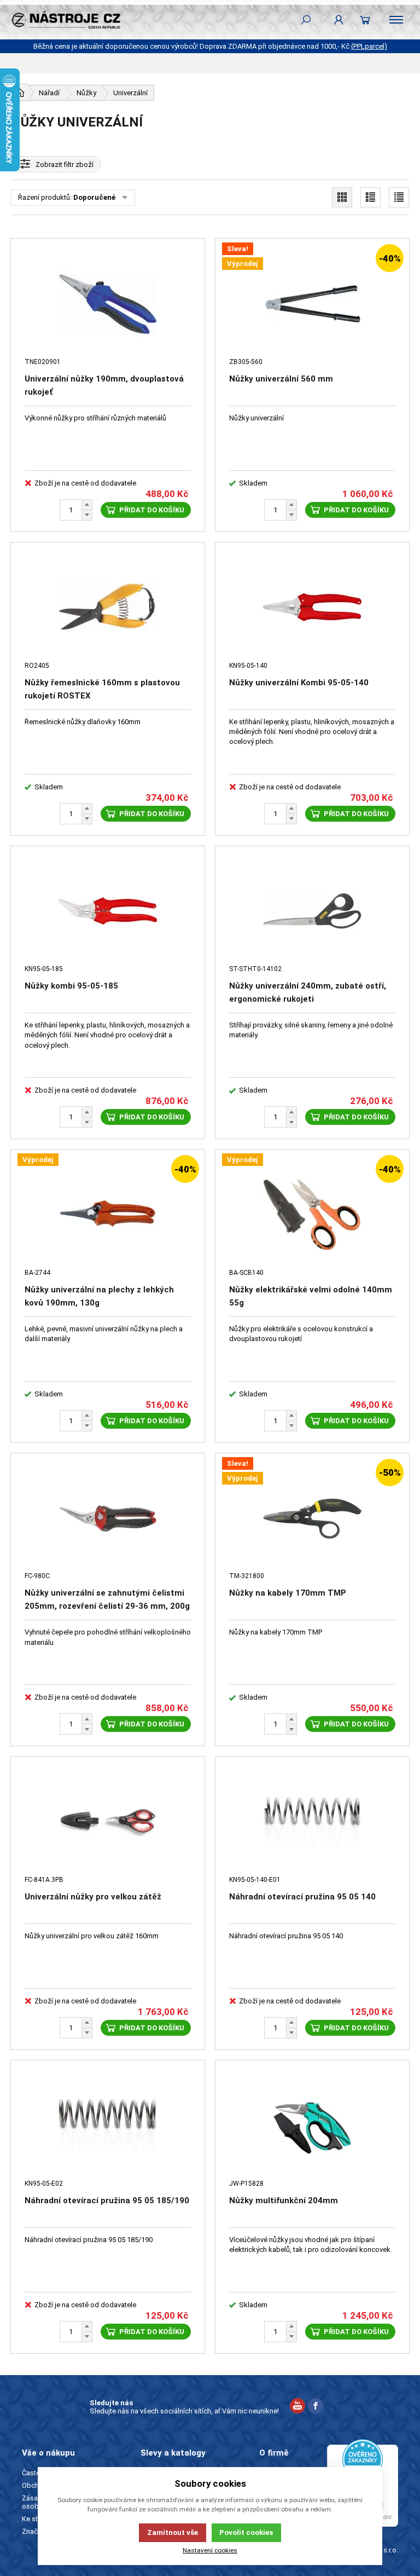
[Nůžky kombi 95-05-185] (108, 911)
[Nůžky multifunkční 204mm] (312, 2126)
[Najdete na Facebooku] (316, 2407)
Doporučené (94, 197)
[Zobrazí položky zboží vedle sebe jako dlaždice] (342, 197)
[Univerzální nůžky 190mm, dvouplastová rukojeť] (108, 304)
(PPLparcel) (369, 46)
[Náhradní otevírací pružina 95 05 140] (312, 1822)
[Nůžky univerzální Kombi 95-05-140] (312, 608)
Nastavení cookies (210, 2550)
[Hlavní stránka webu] (20, 93)
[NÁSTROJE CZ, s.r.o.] (66, 20)
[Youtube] (297, 2407)
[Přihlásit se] (339, 20)
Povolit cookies (246, 2532)
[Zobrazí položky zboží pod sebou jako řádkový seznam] (371, 197)
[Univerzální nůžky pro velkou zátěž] (108, 1822)
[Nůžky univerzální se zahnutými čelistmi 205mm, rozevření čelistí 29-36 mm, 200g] (108, 1518)
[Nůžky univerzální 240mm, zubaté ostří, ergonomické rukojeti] (312, 911)
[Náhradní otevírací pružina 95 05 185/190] (108, 2126)
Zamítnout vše (173, 2532)
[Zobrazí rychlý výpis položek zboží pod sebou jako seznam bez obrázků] (399, 197)
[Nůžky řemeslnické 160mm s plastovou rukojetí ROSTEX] (108, 608)
